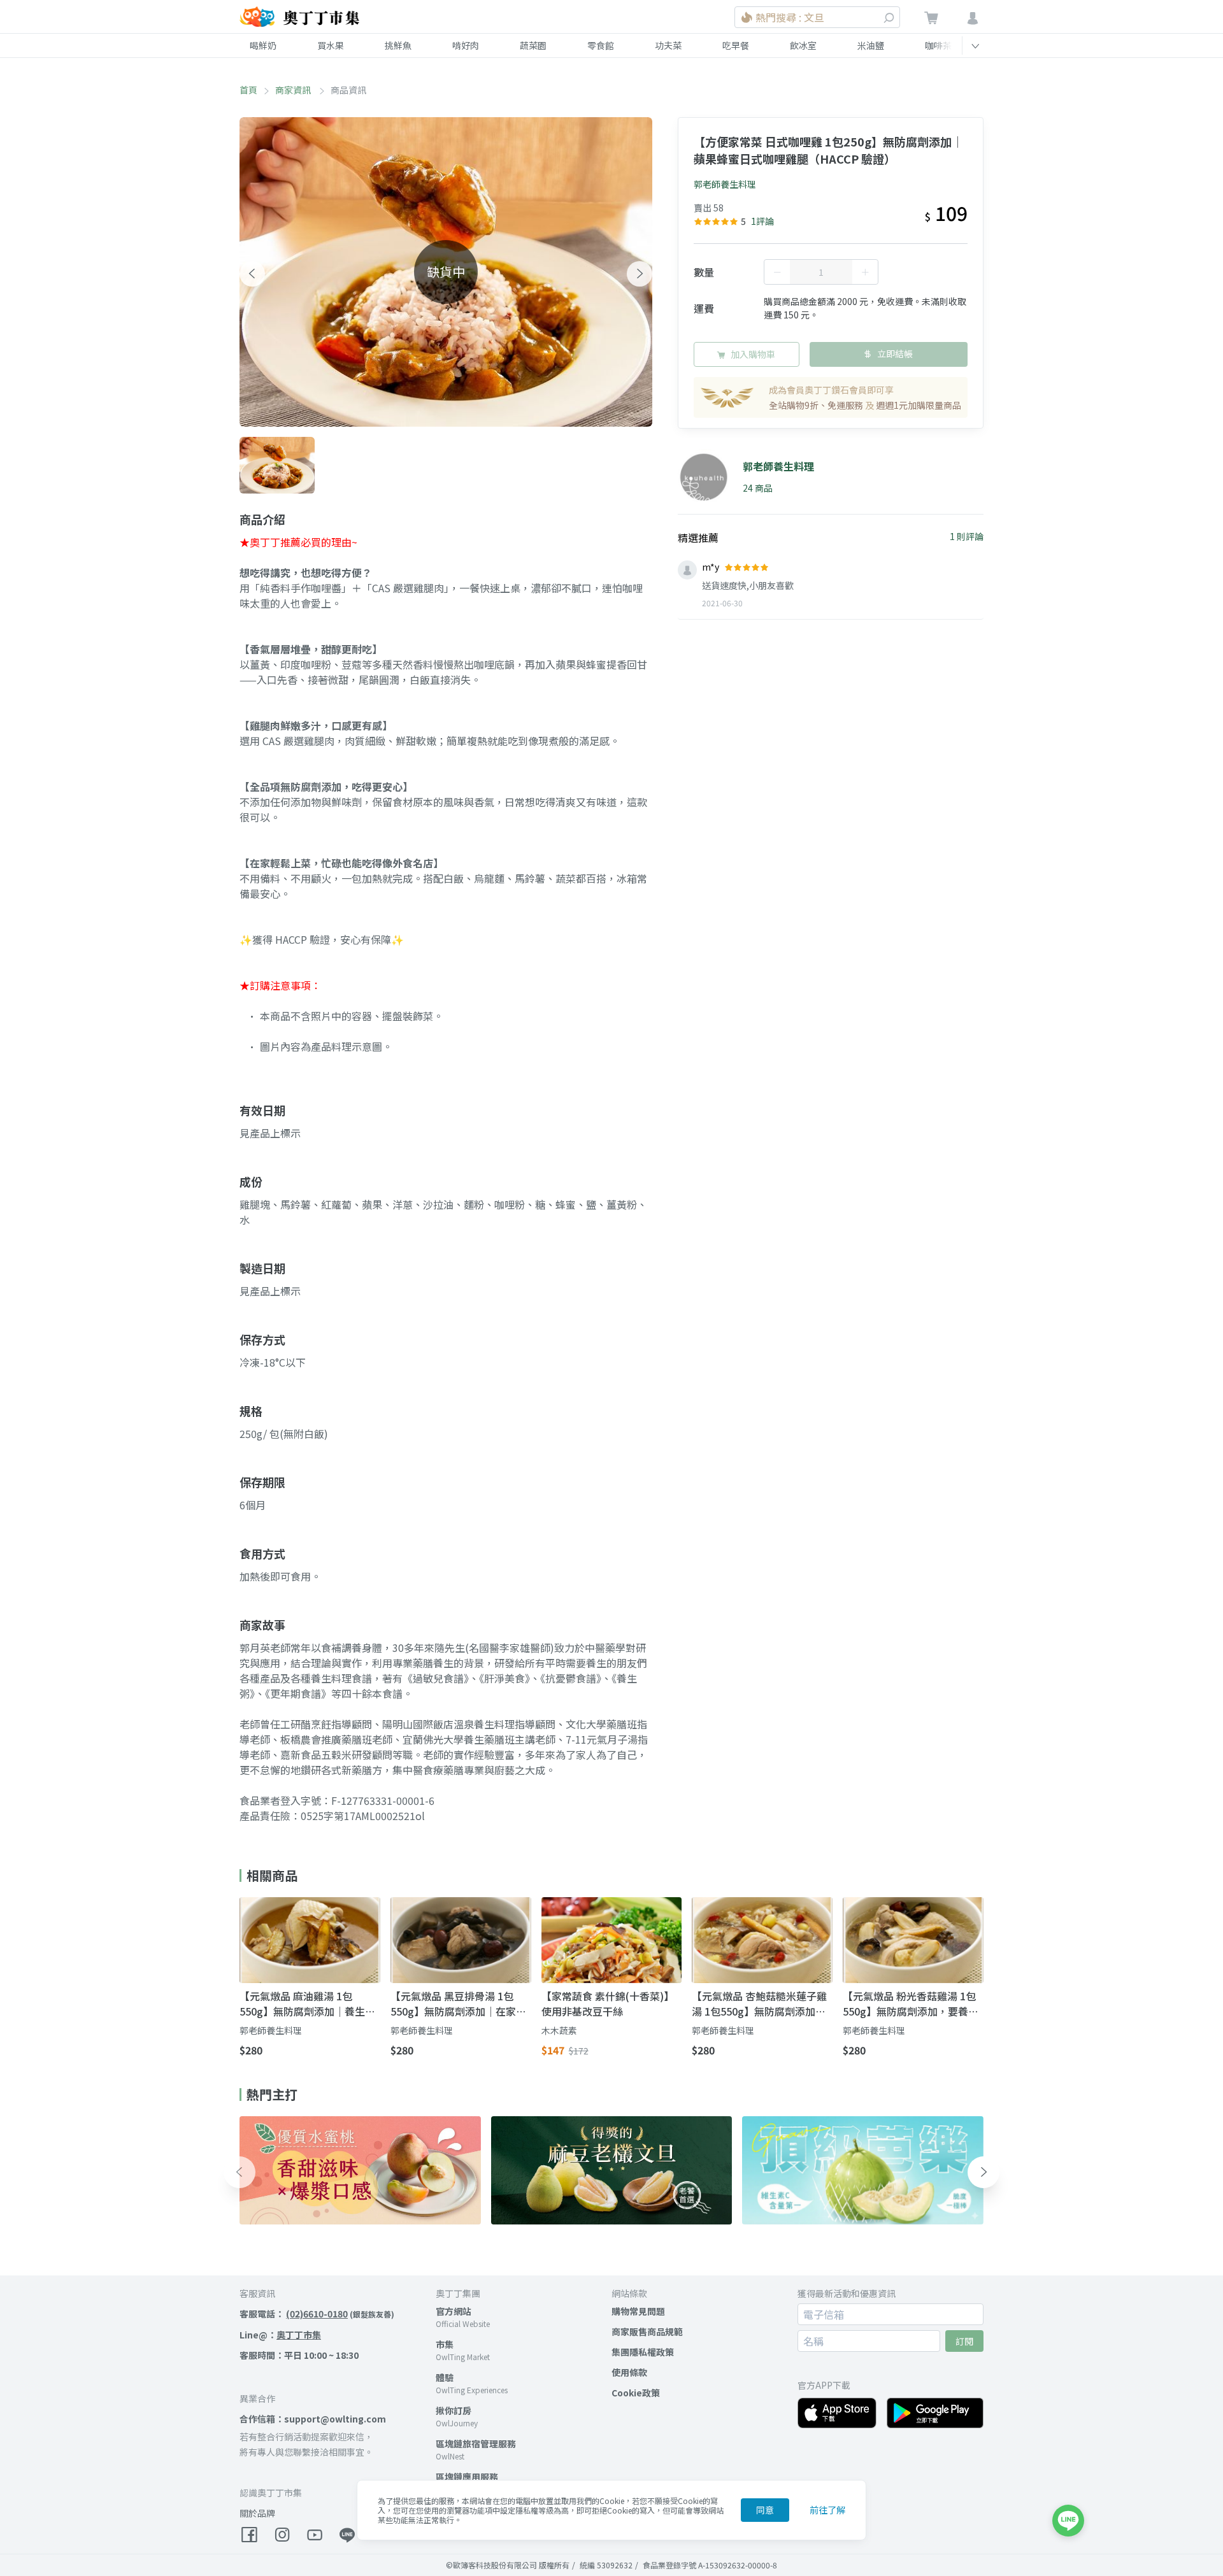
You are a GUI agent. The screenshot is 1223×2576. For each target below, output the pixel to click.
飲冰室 (803, 45)
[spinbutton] (821, 272)
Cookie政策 (636, 2393)
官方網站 (454, 2311)
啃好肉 (466, 45)
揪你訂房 (454, 2410)
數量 (704, 272)
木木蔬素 (559, 2030)
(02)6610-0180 (317, 2314)
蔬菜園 (533, 45)
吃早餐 (736, 45)
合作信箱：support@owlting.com (313, 2419)
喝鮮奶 (263, 45)
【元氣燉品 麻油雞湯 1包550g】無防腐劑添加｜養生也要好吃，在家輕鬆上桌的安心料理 (307, 2003)
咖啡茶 (938, 45)
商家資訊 (294, 90)
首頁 (248, 90)
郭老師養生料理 (725, 184)
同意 (765, 2510)
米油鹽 (871, 45)
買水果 (331, 45)
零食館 (601, 45)
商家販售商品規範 (647, 2331)
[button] (252, 274)
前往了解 (827, 2510)
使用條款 (629, 2372)
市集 (445, 2344)
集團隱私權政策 (643, 2352)
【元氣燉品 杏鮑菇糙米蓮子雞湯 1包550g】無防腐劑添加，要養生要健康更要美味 (759, 2003)
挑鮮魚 (398, 45)
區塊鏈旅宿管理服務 (476, 2444)
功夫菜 (668, 45)
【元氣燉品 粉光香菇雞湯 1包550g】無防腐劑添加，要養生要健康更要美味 (911, 2003)
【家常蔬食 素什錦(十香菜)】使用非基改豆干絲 (608, 2003)
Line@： (280, 2335)
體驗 (445, 2377)
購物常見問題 (638, 2311)
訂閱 (964, 2341)
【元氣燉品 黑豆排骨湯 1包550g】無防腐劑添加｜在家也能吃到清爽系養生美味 (458, 2003)
